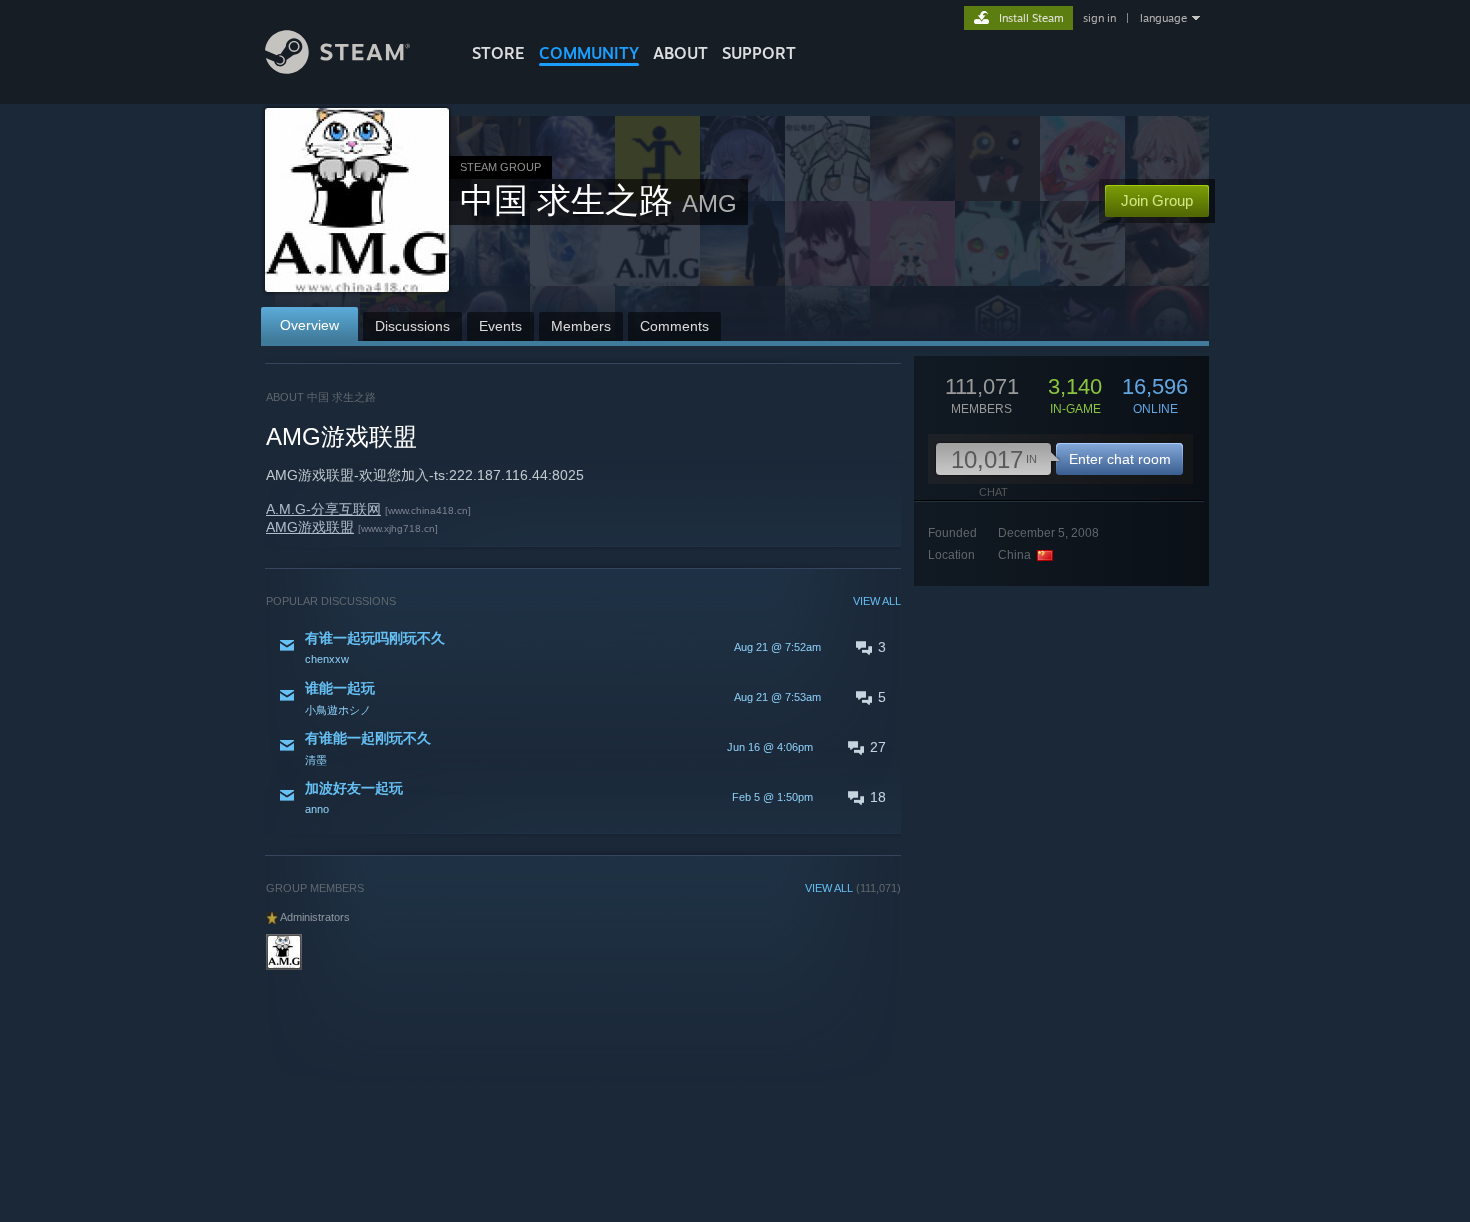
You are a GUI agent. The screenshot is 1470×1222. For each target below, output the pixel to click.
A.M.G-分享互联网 (323, 509)
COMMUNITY (589, 53)
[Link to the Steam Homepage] (337, 68)
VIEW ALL (877, 601)
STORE (498, 53)
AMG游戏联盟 (310, 527)
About (680, 53)
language (1163, 18)
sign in (1099, 18)
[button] (583, 647)
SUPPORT (759, 53)
